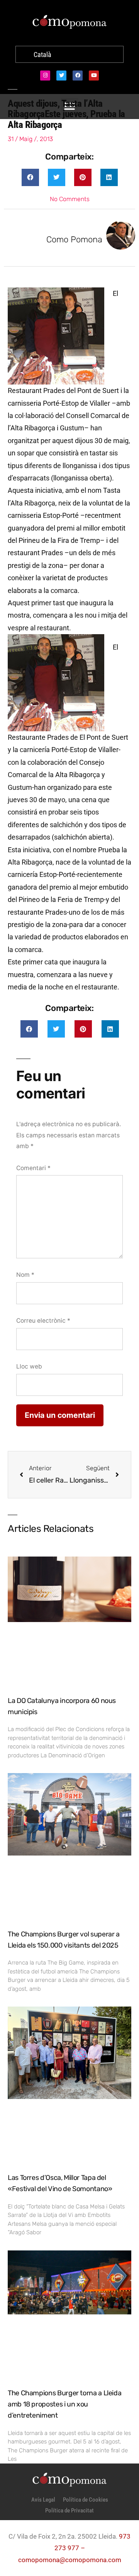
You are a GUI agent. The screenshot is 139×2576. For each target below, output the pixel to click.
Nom (25, 1275)
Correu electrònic (43, 1321)
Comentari (33, 1168)
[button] (30, 177)
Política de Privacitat (69, 2511)
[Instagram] (45, 76)
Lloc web (29, 1366)
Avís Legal (43, 2500)
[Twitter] (61, 76)
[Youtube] (94, 76)
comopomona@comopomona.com (70, 2560)
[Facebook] (78, 76)
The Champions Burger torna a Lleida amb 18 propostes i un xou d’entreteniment (64, 2404)
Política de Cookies (86, 2500)
